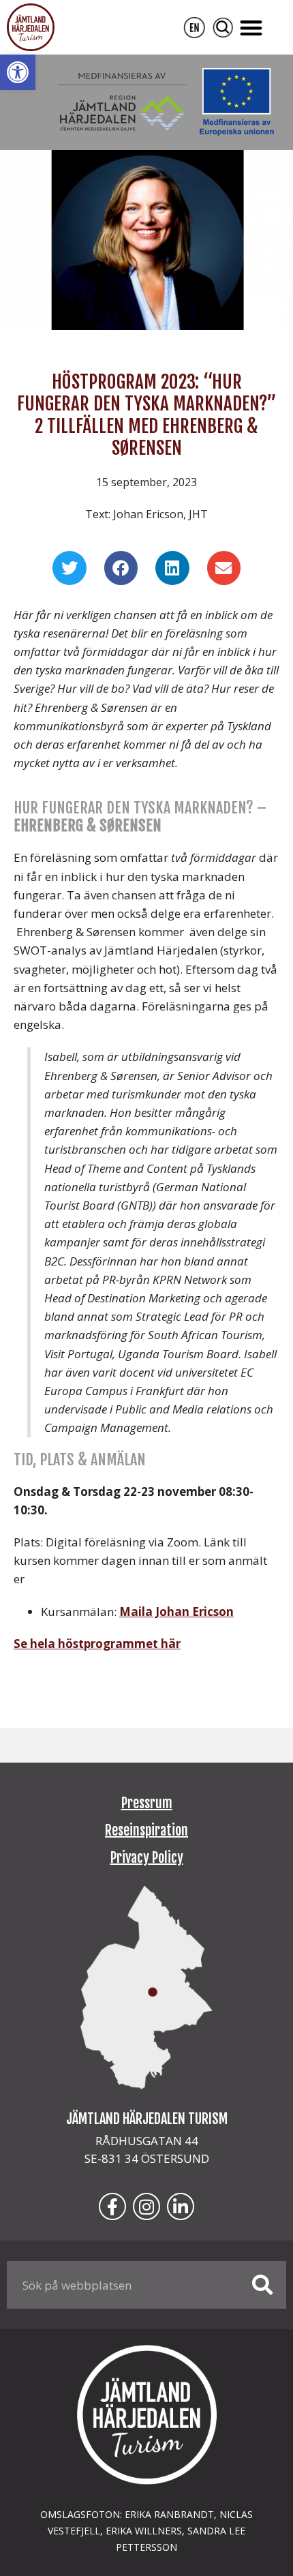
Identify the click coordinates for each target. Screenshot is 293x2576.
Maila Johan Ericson (176, 1612)
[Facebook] (112, 2206)
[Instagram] (146, 2206)
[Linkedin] (181, 2206)
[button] (18, 72)
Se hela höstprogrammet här (97, 1644)
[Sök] (262, 2285)
